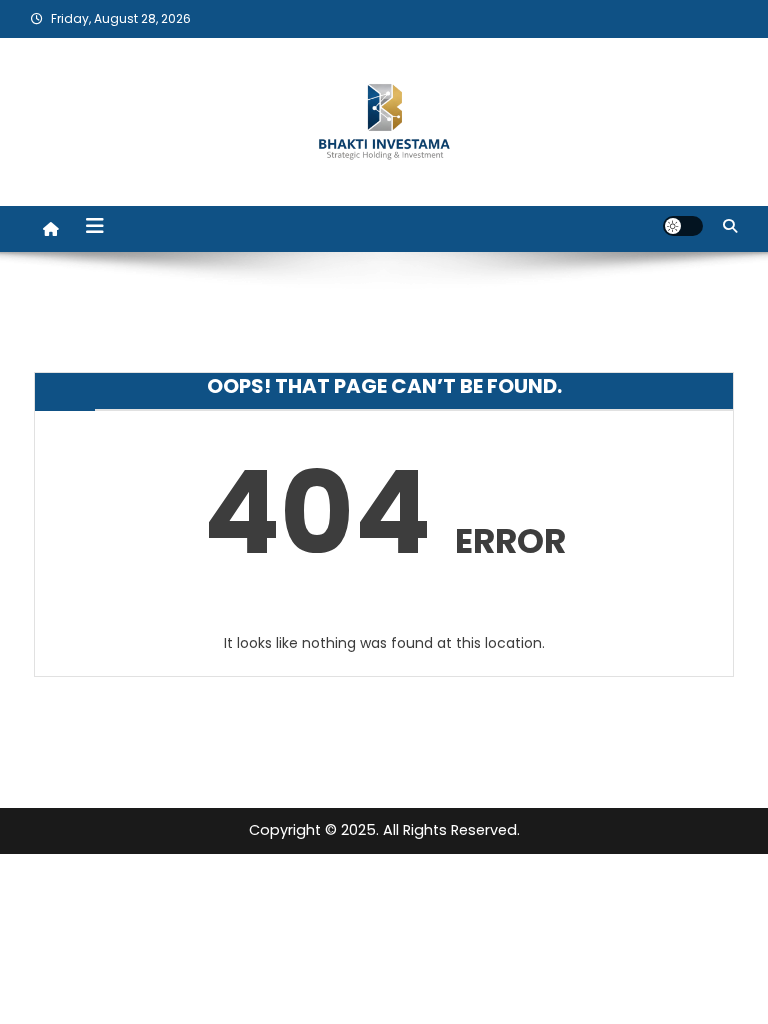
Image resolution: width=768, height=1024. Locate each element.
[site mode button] (683, 226)
